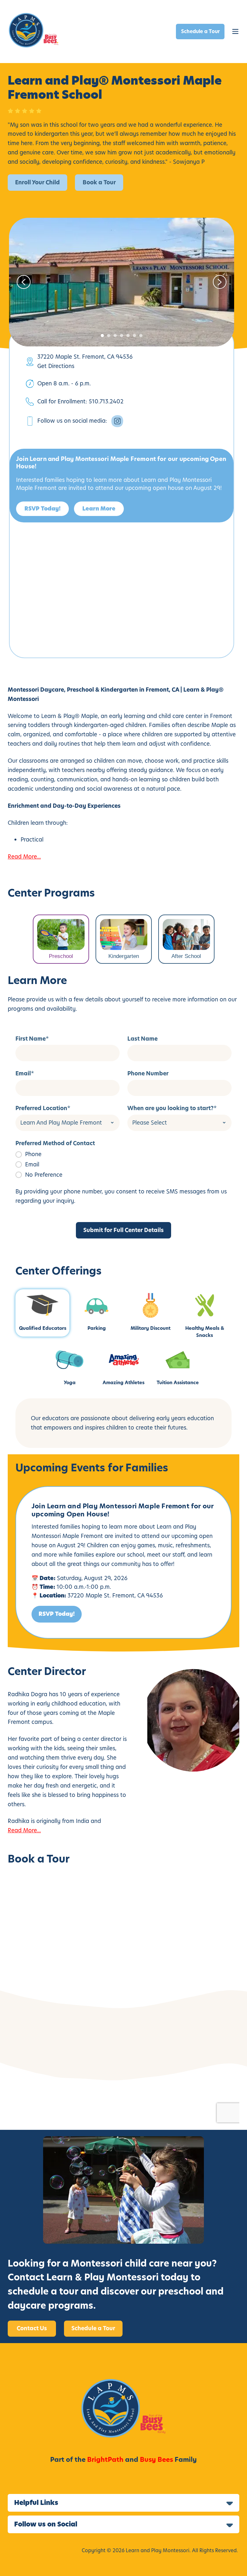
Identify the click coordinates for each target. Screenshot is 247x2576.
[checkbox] (123, 1164)
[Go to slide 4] (122, 336)
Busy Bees (156, 2460)
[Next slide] (220, 282)
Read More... (24, 857)
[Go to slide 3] (115, 336)
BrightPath (105, 2460)
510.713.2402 (106, 401)
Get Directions (56, 366)
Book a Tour (99, 182)
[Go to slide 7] (141, 336)
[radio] (123, 1154)
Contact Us (32, 2328)
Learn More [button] (99, 509)
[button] (235, 32)
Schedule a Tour (200, 31)
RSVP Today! (57, 1614)
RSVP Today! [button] (42, 509)
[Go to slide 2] (109, 336)
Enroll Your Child (37, 182)
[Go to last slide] (24, 282)
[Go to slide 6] (134, 336)
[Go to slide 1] (102, 336)
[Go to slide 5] (128, 336)
